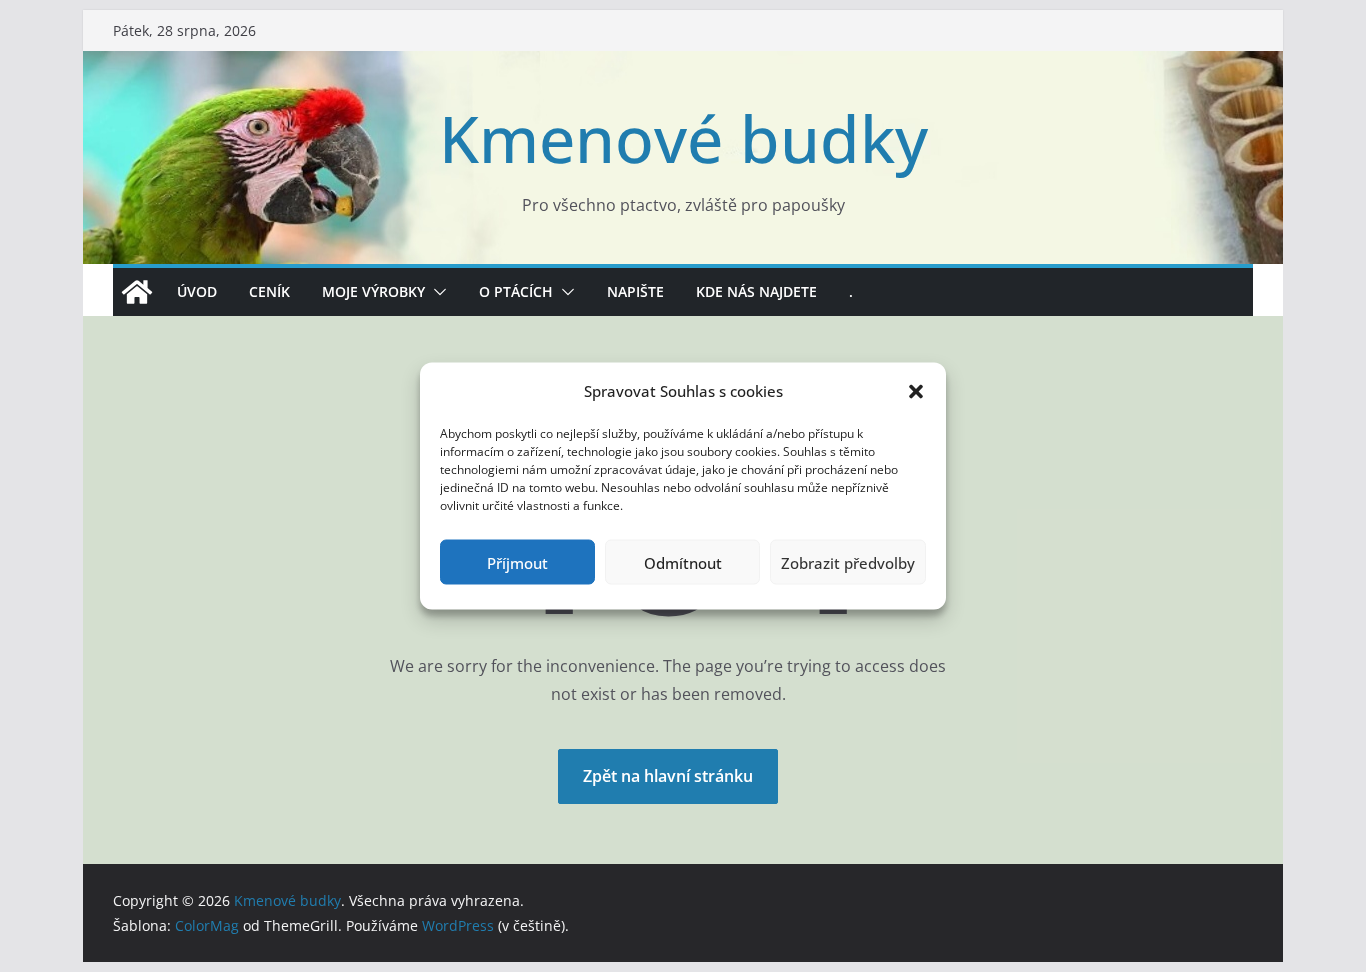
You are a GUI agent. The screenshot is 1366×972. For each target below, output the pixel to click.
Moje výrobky (373, 291)
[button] (916, 391)
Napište (635, 291)
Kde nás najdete (756, 291)
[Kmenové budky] (137, 292)
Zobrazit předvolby (848, 562)
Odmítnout (683, 562)
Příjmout (517, 562)
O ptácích (516, 291)
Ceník (269, 291)
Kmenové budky (683, 138)
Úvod (197, 291)
